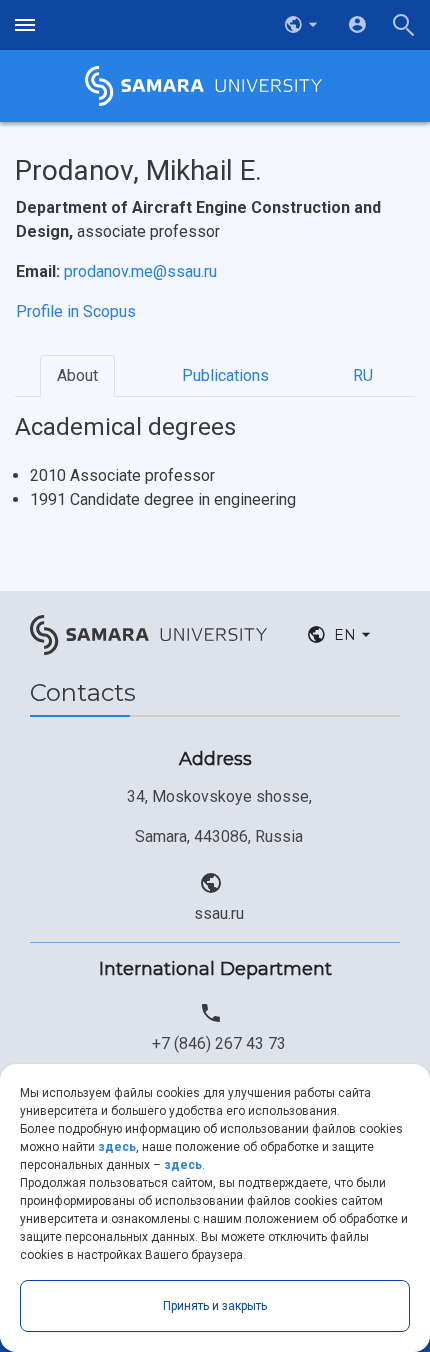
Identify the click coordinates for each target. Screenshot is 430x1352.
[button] (303, 25)
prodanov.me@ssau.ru (140, 271)
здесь (117, 1147)
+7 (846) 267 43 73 (219, 1043)
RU (363, 375)
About (77, 375)
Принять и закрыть (215, 1306)
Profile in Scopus (76, 311)
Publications (225, 375)
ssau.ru (219, 913)
